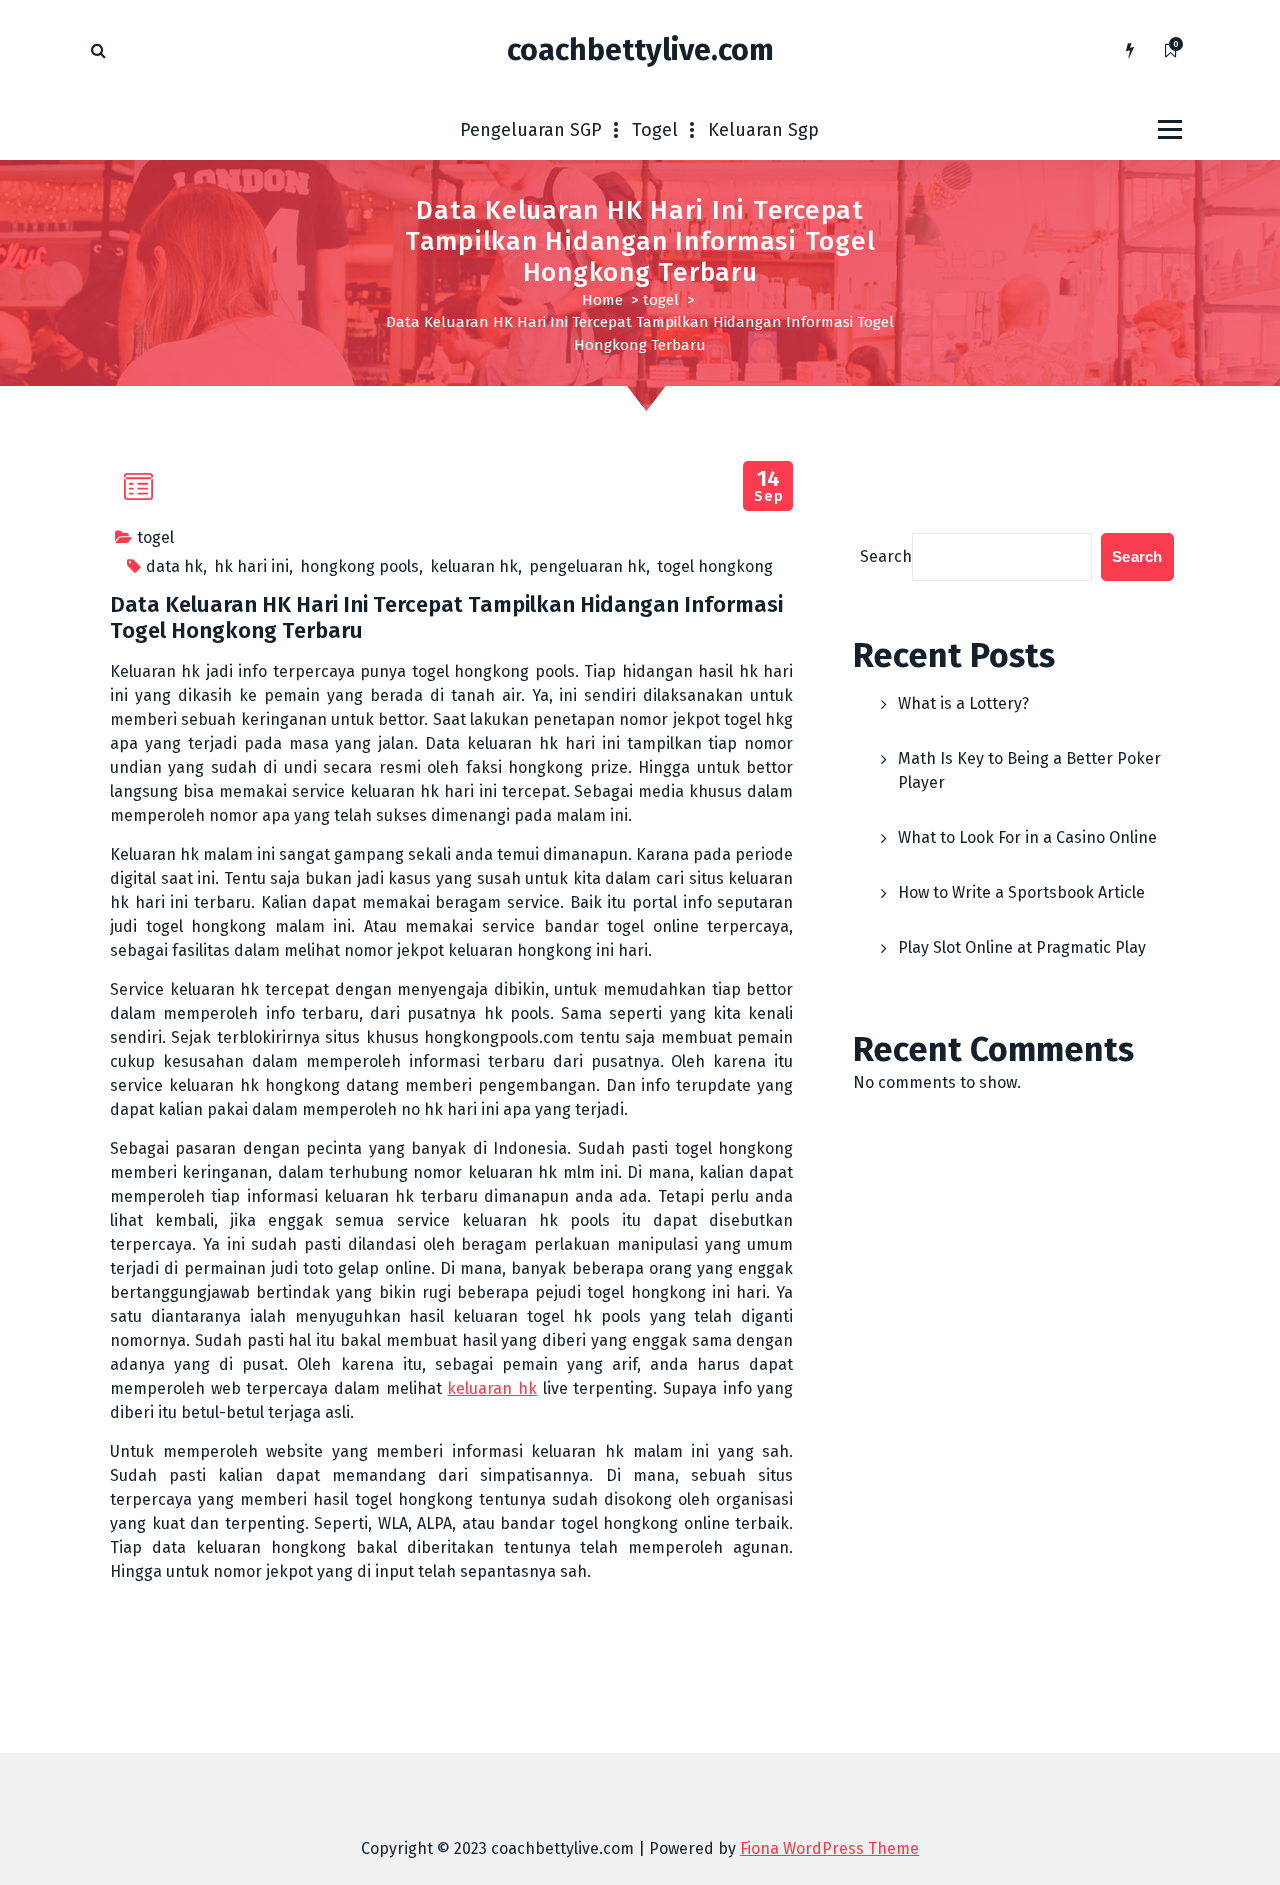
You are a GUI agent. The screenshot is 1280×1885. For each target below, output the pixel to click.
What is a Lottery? (963, 703)
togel (661, 300)
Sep (768, 486)
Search (886, 556)
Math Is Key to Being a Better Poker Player (1029, 770)
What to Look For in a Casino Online (1027, 837)
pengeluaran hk (587, 566)
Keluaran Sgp (763, 130)
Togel (655, 130)
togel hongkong (715, 566)
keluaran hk (474, 566)
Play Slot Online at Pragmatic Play (1022, 947)
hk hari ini (251, 566)
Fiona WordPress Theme (829, 1848)
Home (602, 300)
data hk (174, 566)
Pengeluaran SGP (531, 130)
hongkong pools (359, 566)
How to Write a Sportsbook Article (1021, 892)
